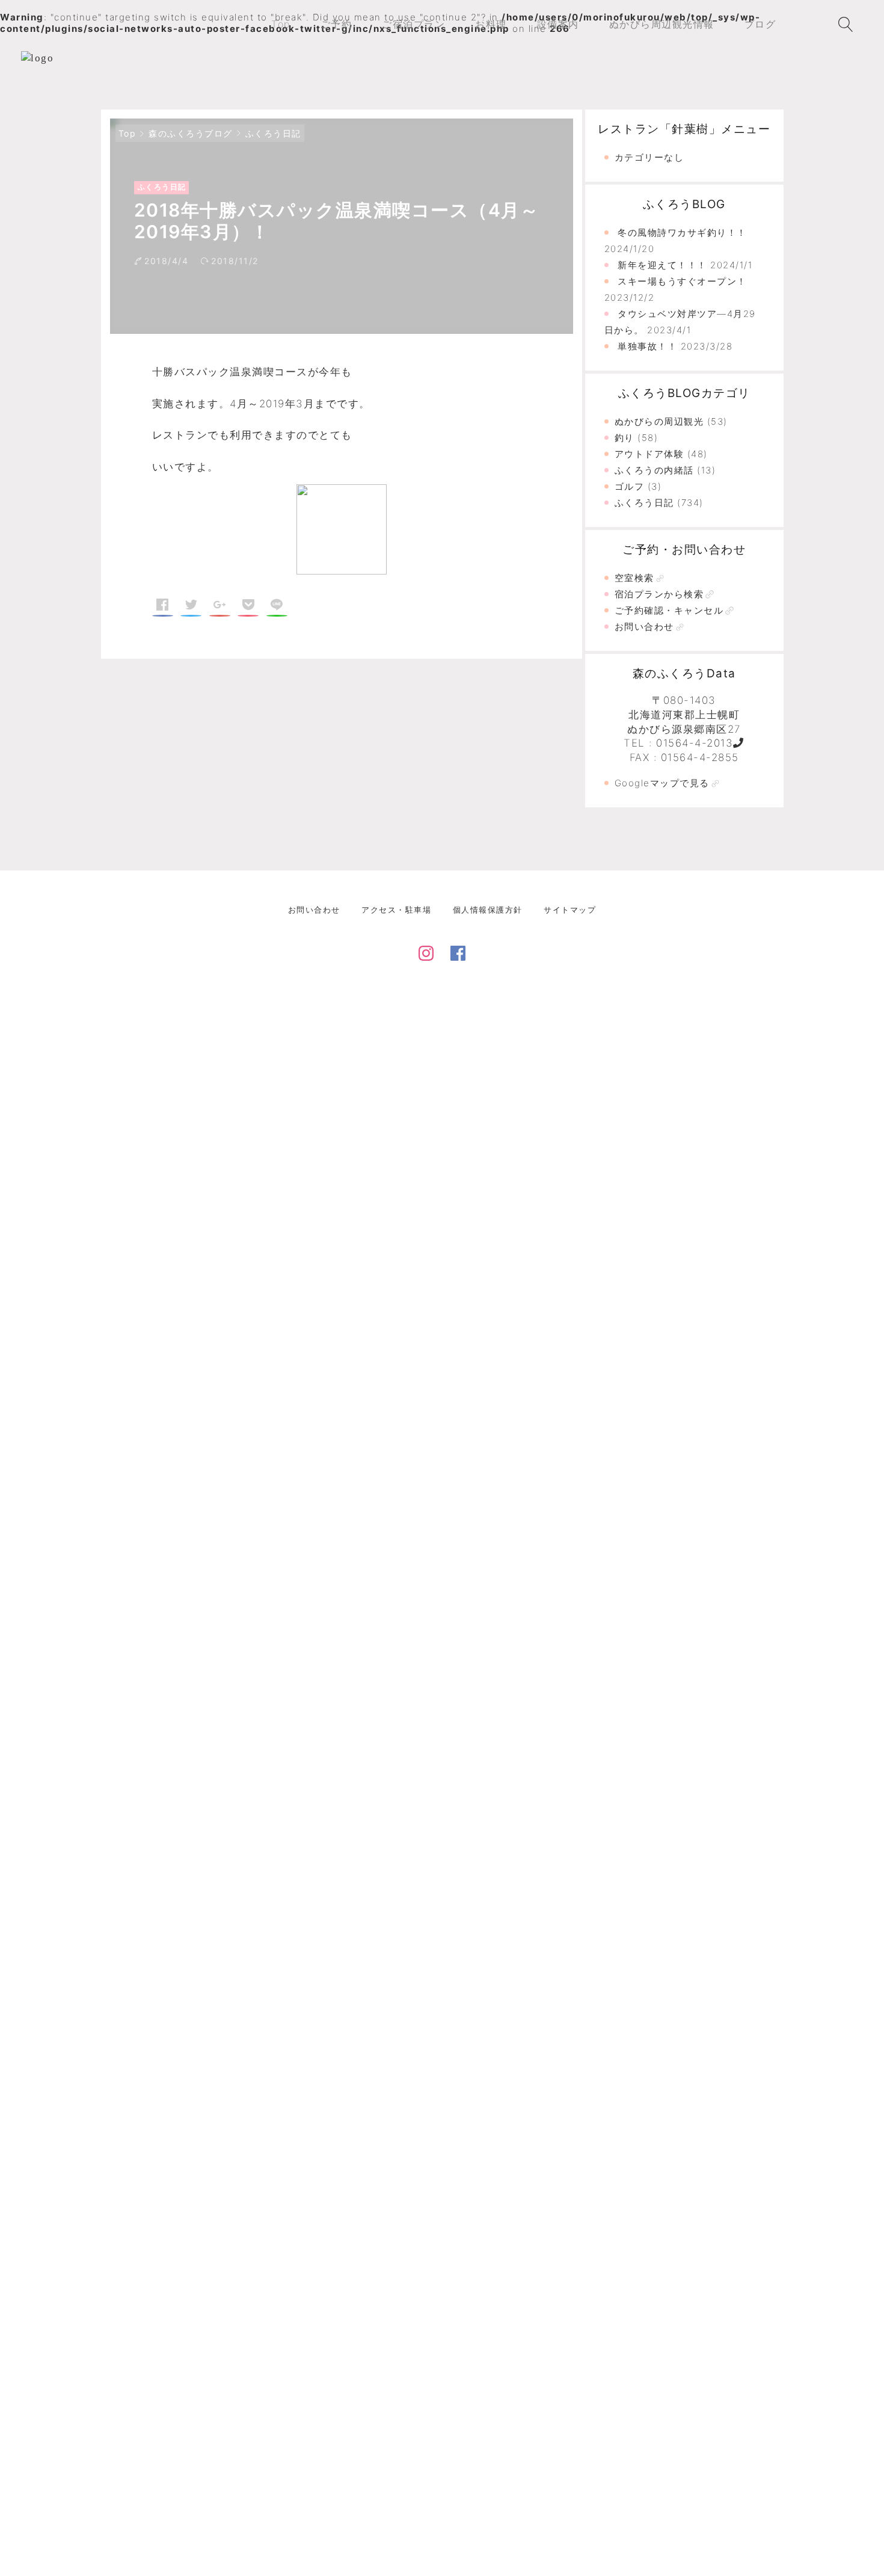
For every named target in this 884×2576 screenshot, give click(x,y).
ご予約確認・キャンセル (669, 610)
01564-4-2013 (695, 743)
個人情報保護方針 (488, 910)
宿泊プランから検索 (659, 594)
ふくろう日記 (273, 133)
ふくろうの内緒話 (654, 470)
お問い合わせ (644, 627)
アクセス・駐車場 (396, 910)
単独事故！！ (647, 346)
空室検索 (634, 578)
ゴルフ (630, 486)
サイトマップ (570, 910)
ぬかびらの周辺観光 (659, 421)
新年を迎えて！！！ (662, 265)
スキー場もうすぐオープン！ (682, 281)
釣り (625, 438)
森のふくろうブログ (191, 133)
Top (127, 133)
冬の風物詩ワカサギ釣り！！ (682, 233)
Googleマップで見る (662, 783)
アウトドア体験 (649, 454)
